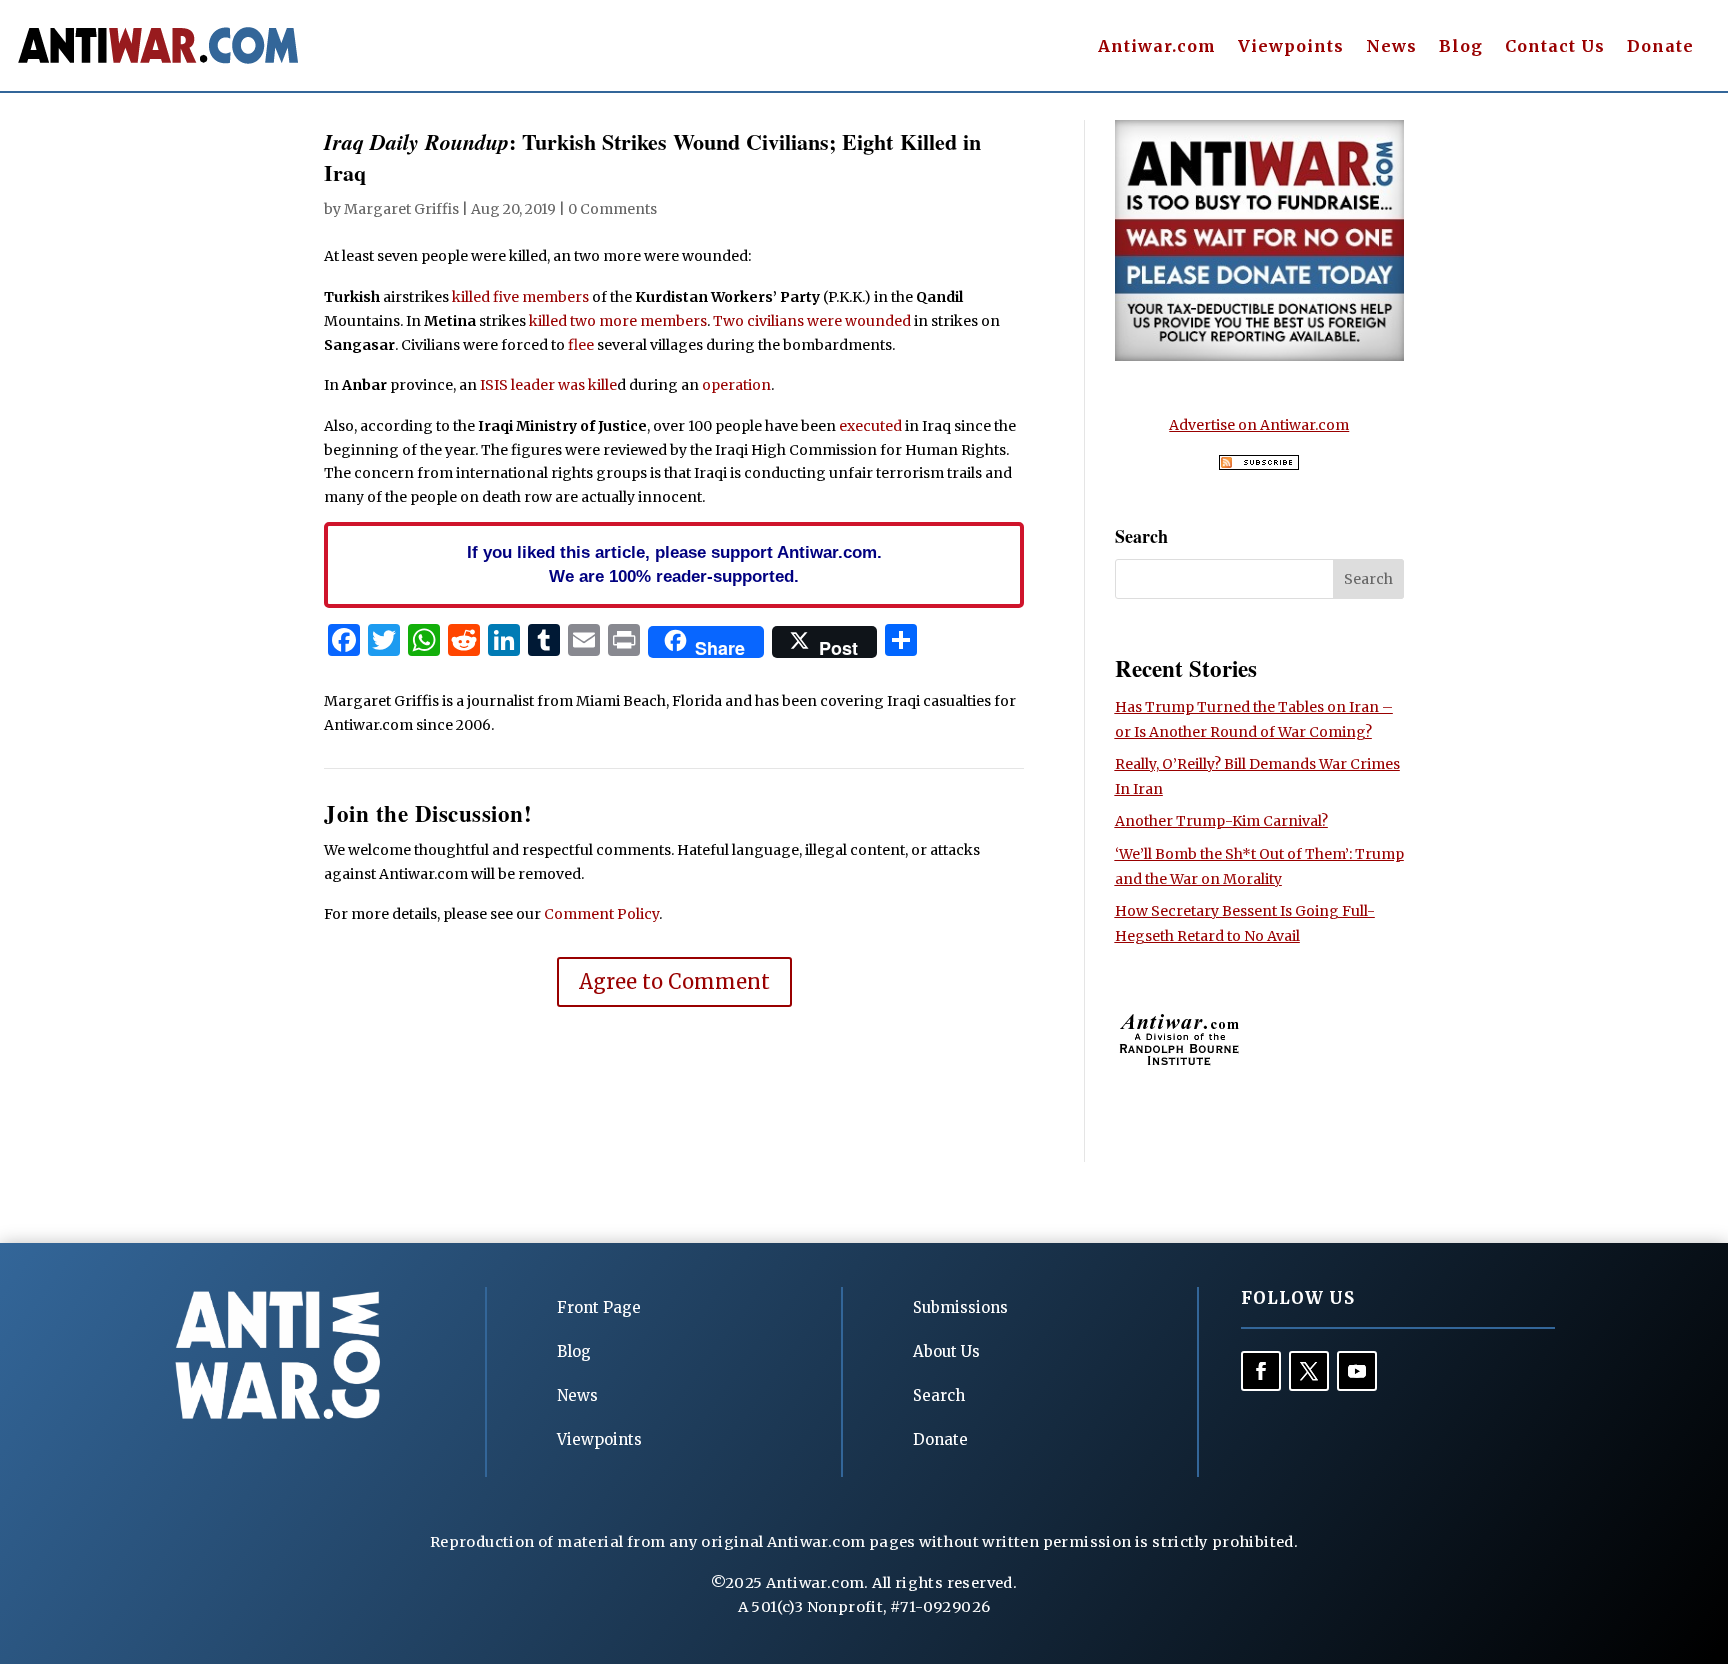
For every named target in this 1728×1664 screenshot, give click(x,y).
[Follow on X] (1309, 1371)
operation (736, 385)
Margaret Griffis (401, 209)
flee (581, 345)
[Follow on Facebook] (1261, 1371)
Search (939, 1395)
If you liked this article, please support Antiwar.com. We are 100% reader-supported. (674, 564)
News (1391, 47)
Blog (1461, 47)
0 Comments (612, 209)
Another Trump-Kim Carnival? (1221, 821)
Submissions (960, 1307)
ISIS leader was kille (548, 385)
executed (870, 426)
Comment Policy (601, 914)
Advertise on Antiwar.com (1259, 425)
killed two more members (618, 321)
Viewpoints (1291, 47)
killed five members (520, 297)
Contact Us (1555, 47)
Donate (1660, 47)
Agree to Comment (674, 981)
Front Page (599, 1307)
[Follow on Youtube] (1357, 1371)
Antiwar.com (1157, 47)
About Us (946, 1351)
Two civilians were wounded (812, 321)
